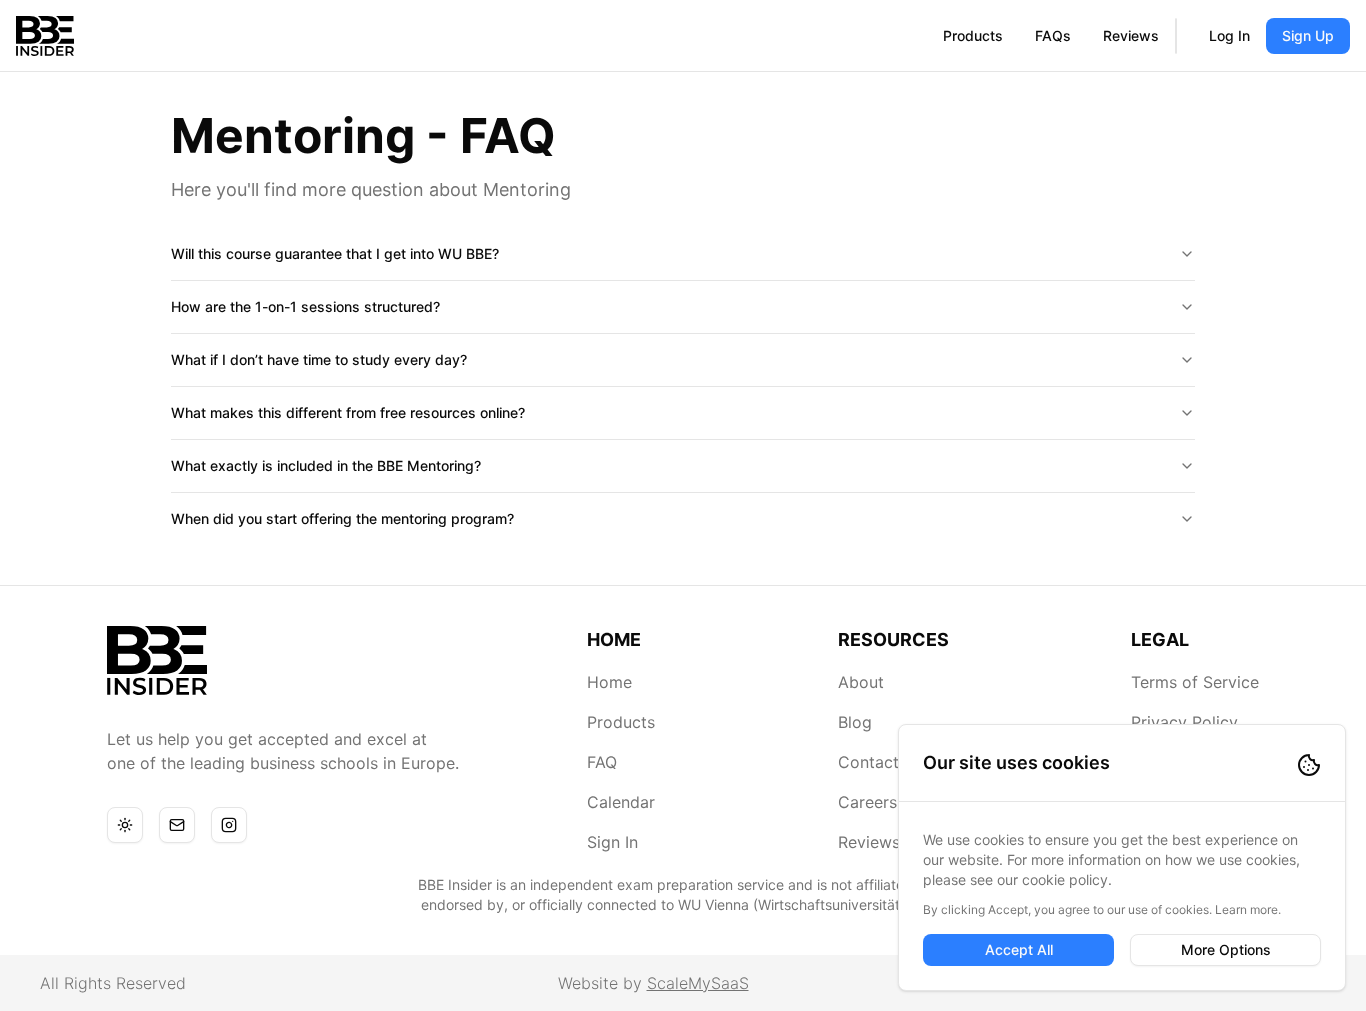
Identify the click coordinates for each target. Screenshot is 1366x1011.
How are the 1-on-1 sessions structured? (305, 306)
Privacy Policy (1184, 722)
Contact (868, 762)
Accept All (1019, 949)
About (861, 682)
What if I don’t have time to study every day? (319, 359)
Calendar (621, 802)
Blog (855, 722)
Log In (1229, 35)
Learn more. (1248, 909)
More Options (1226, 949)
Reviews (1131, 35)
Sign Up (1308, 35)
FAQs (1053, 35)
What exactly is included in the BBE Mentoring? (326, 465)
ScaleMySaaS (698, 983)
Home (609, 682)
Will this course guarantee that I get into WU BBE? (335, 253)
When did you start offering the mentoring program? (342, 518)
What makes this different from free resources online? (348, 412)
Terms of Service (1195, 682)
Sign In (612, 842)
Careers (867, 802)
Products (973, 35)
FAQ (602, 762)
